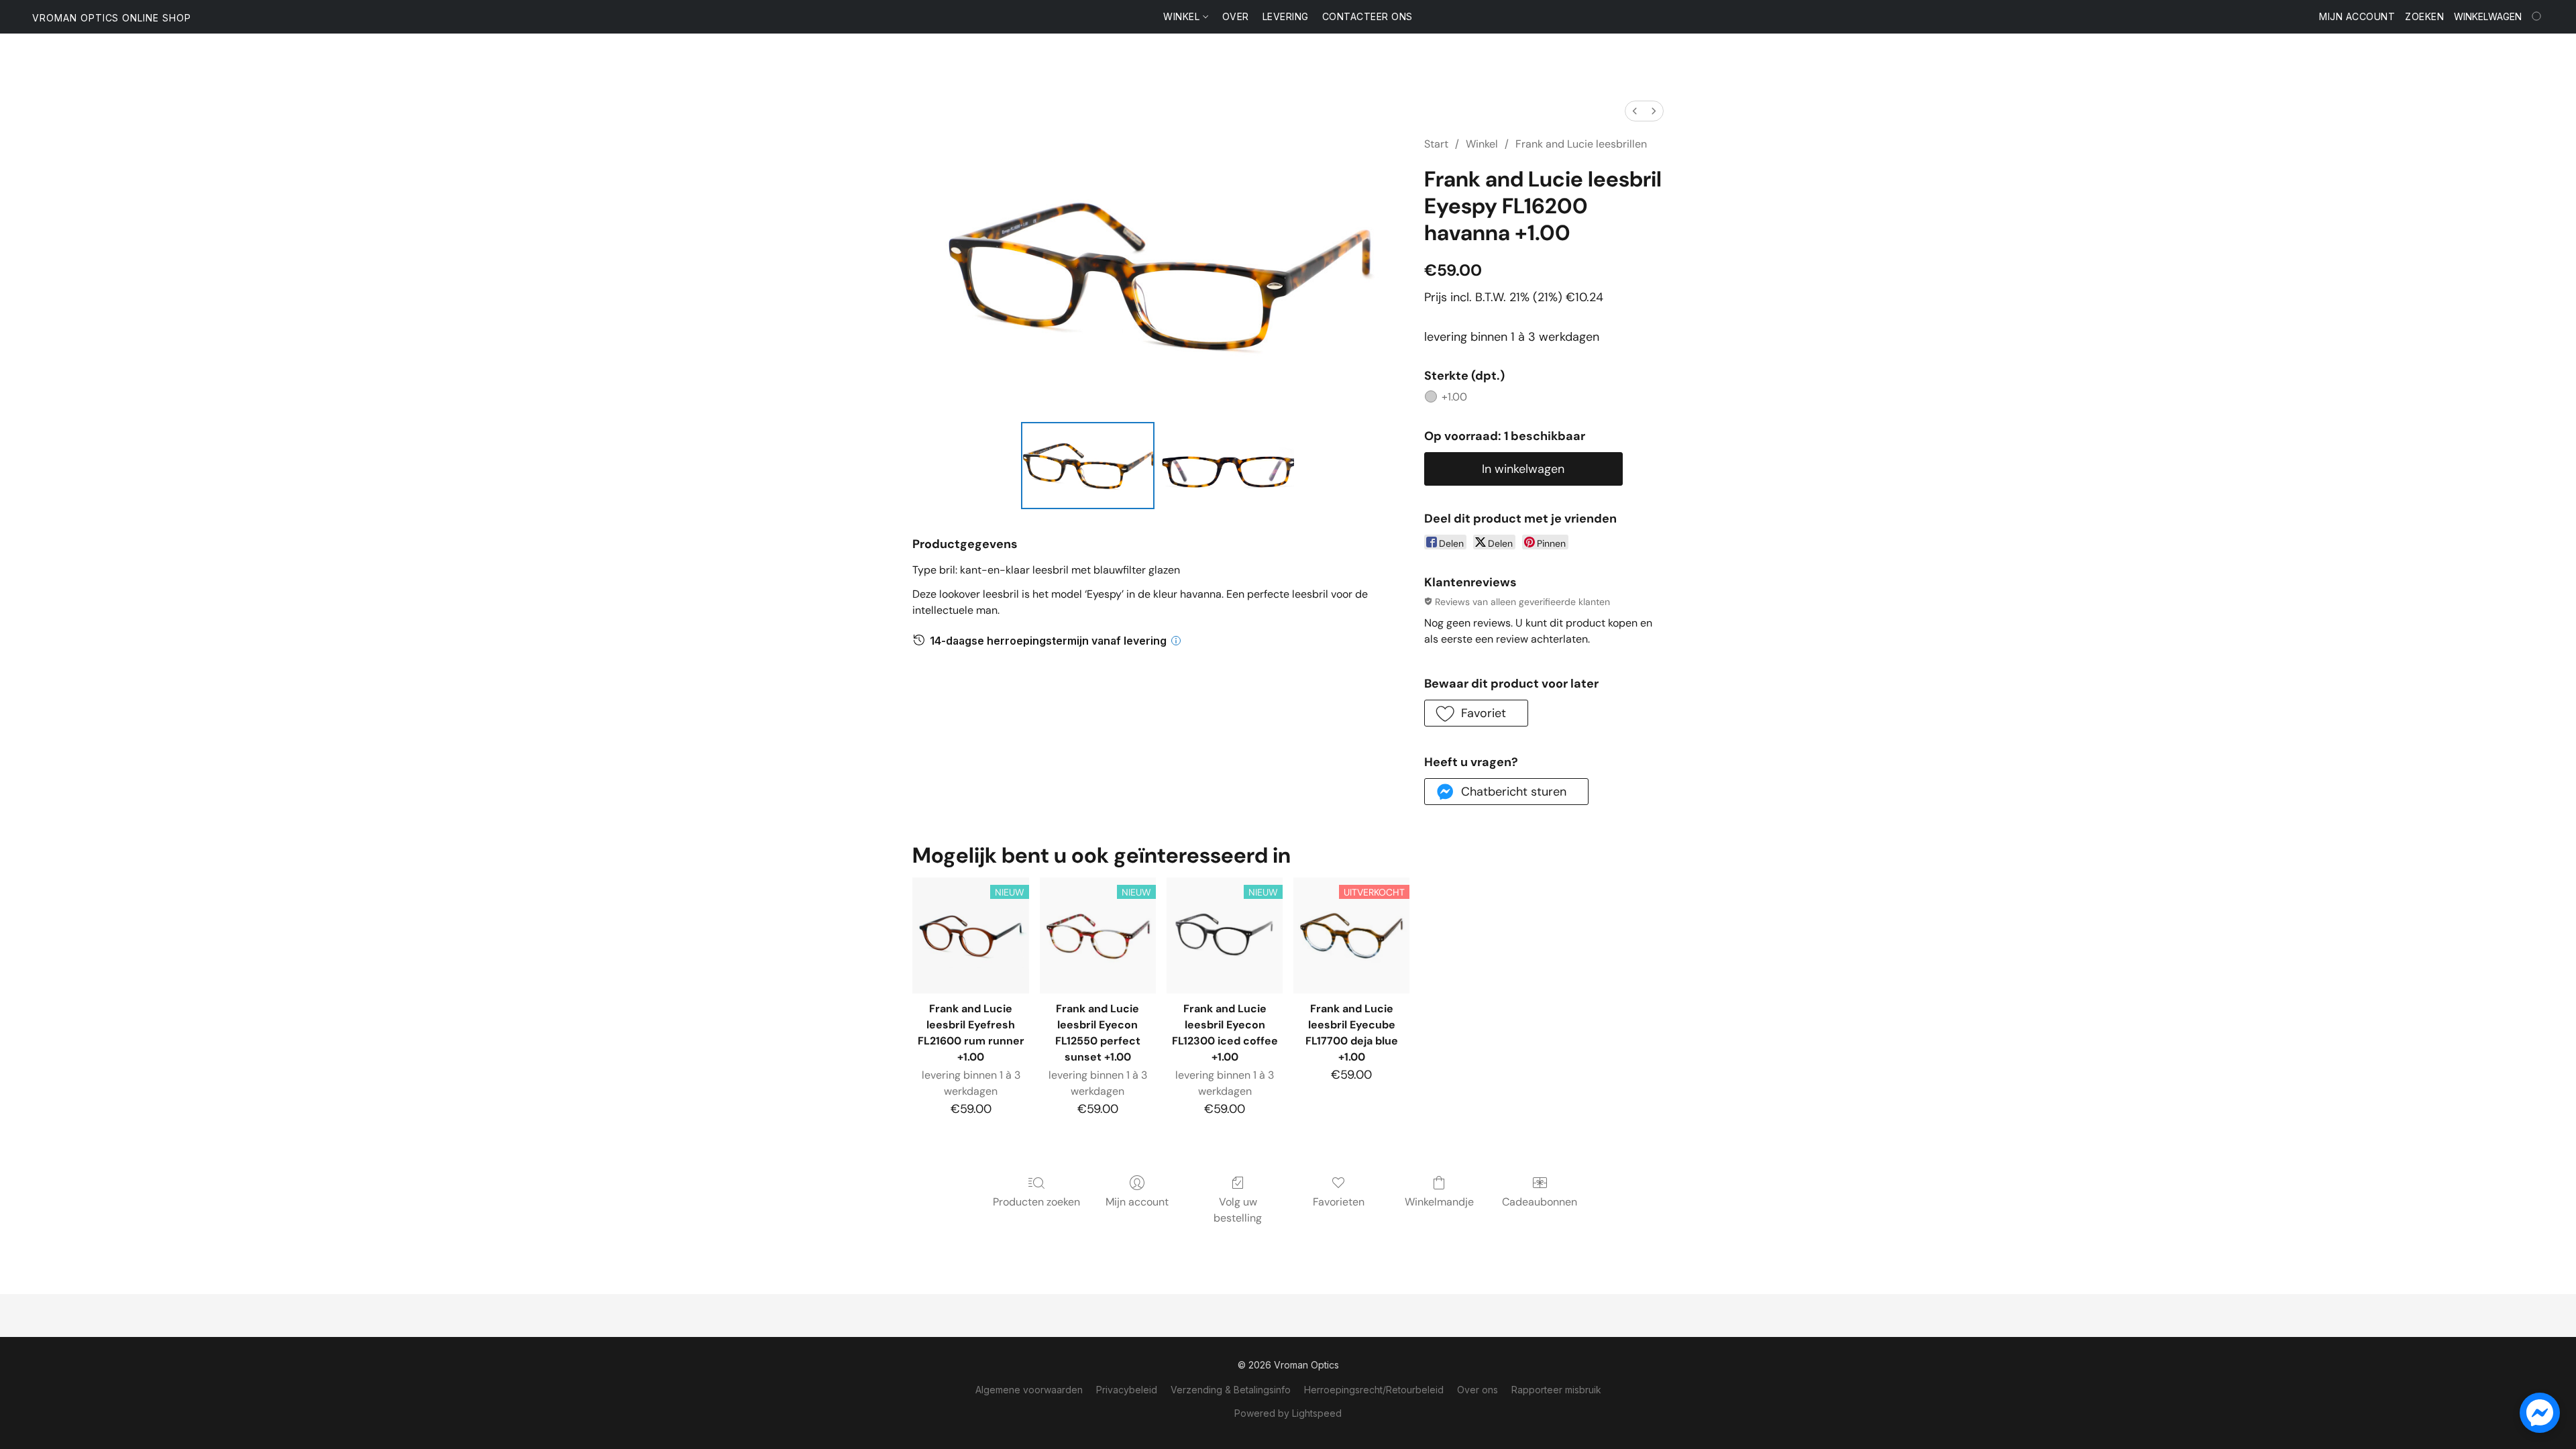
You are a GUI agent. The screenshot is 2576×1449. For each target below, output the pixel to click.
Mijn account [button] (2357, 16)
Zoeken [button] (2424, 16)
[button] (112, 18)
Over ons (1478, 1390)
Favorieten (1339, 1202)
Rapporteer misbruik (1556, 1390)
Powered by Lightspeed (1288, 1413)
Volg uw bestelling (1238, 1210)
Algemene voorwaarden (1029, 1390)
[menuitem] (1635, 111)
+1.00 (1454, 397)
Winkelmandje (1439, 1202)
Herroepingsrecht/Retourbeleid (1374, 1390)
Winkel (1183, 16)
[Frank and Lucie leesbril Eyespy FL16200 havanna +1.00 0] (1088, 466)
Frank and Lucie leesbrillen (1581, 144)
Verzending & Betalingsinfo (1231, 1390)
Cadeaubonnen (1540, 1202)
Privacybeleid (1127, 1390)
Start (1436, 144)
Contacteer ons (1367, 16)
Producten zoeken (1036, 1202)
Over (1236, 16)
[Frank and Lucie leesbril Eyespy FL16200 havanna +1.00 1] (1227, 466)
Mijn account (1137, 1202)
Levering (1286, 16)
